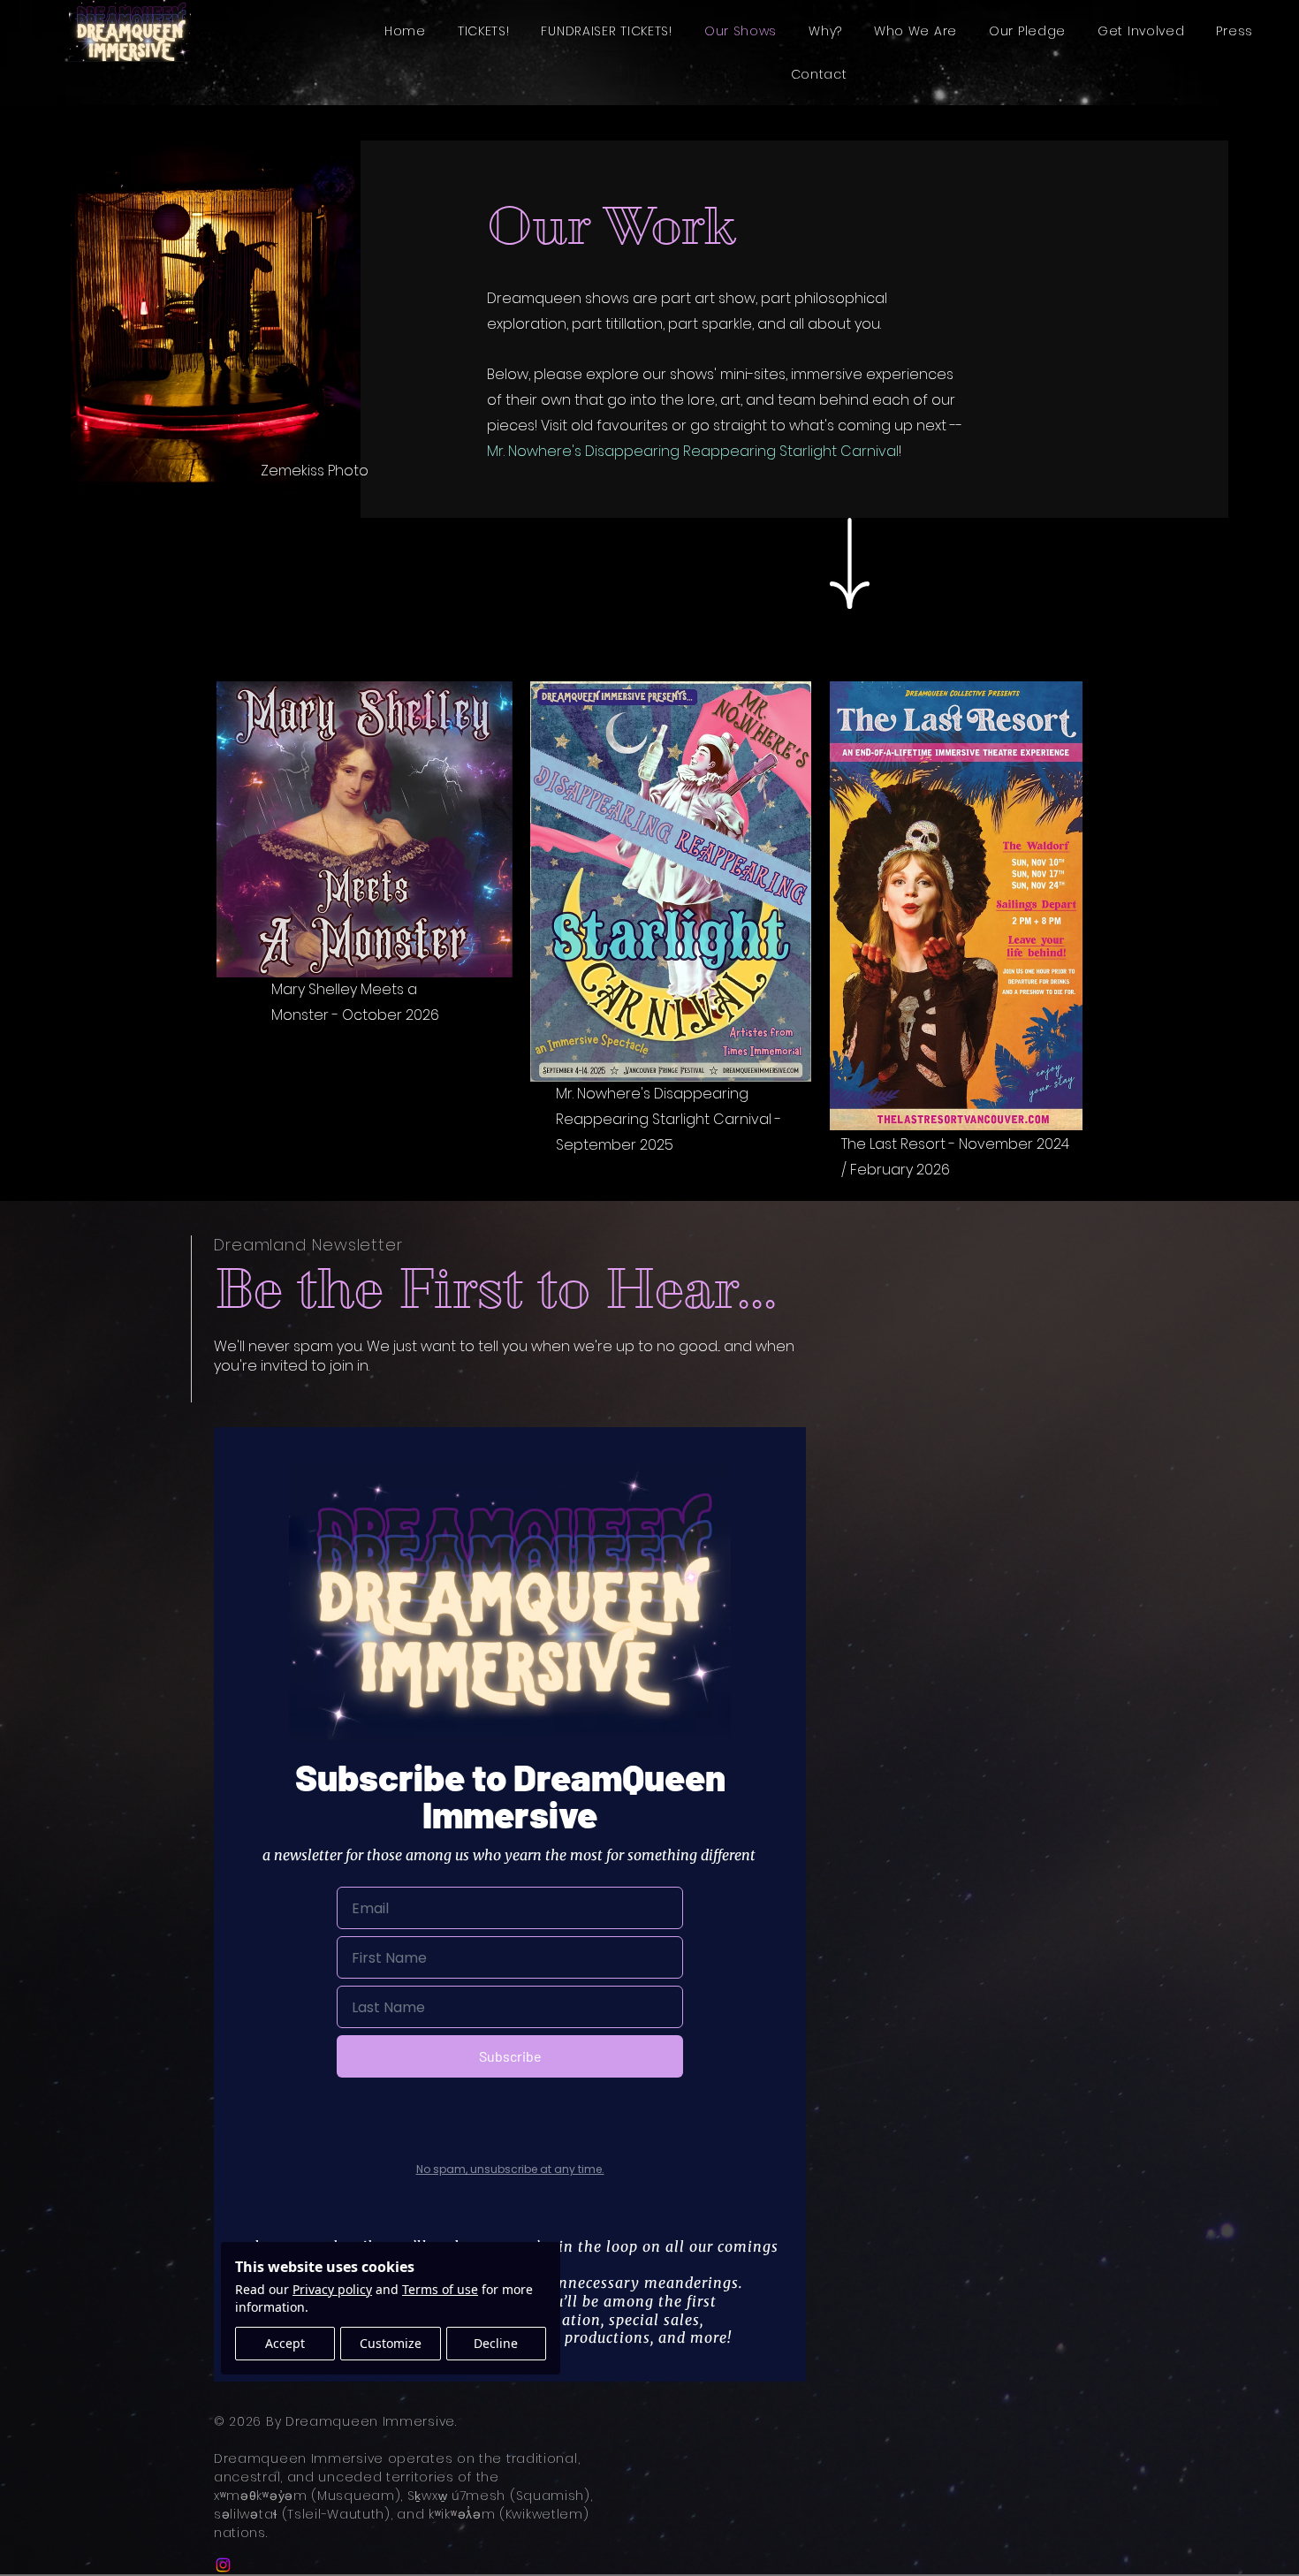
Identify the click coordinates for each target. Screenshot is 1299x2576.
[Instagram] (223, 2565)
